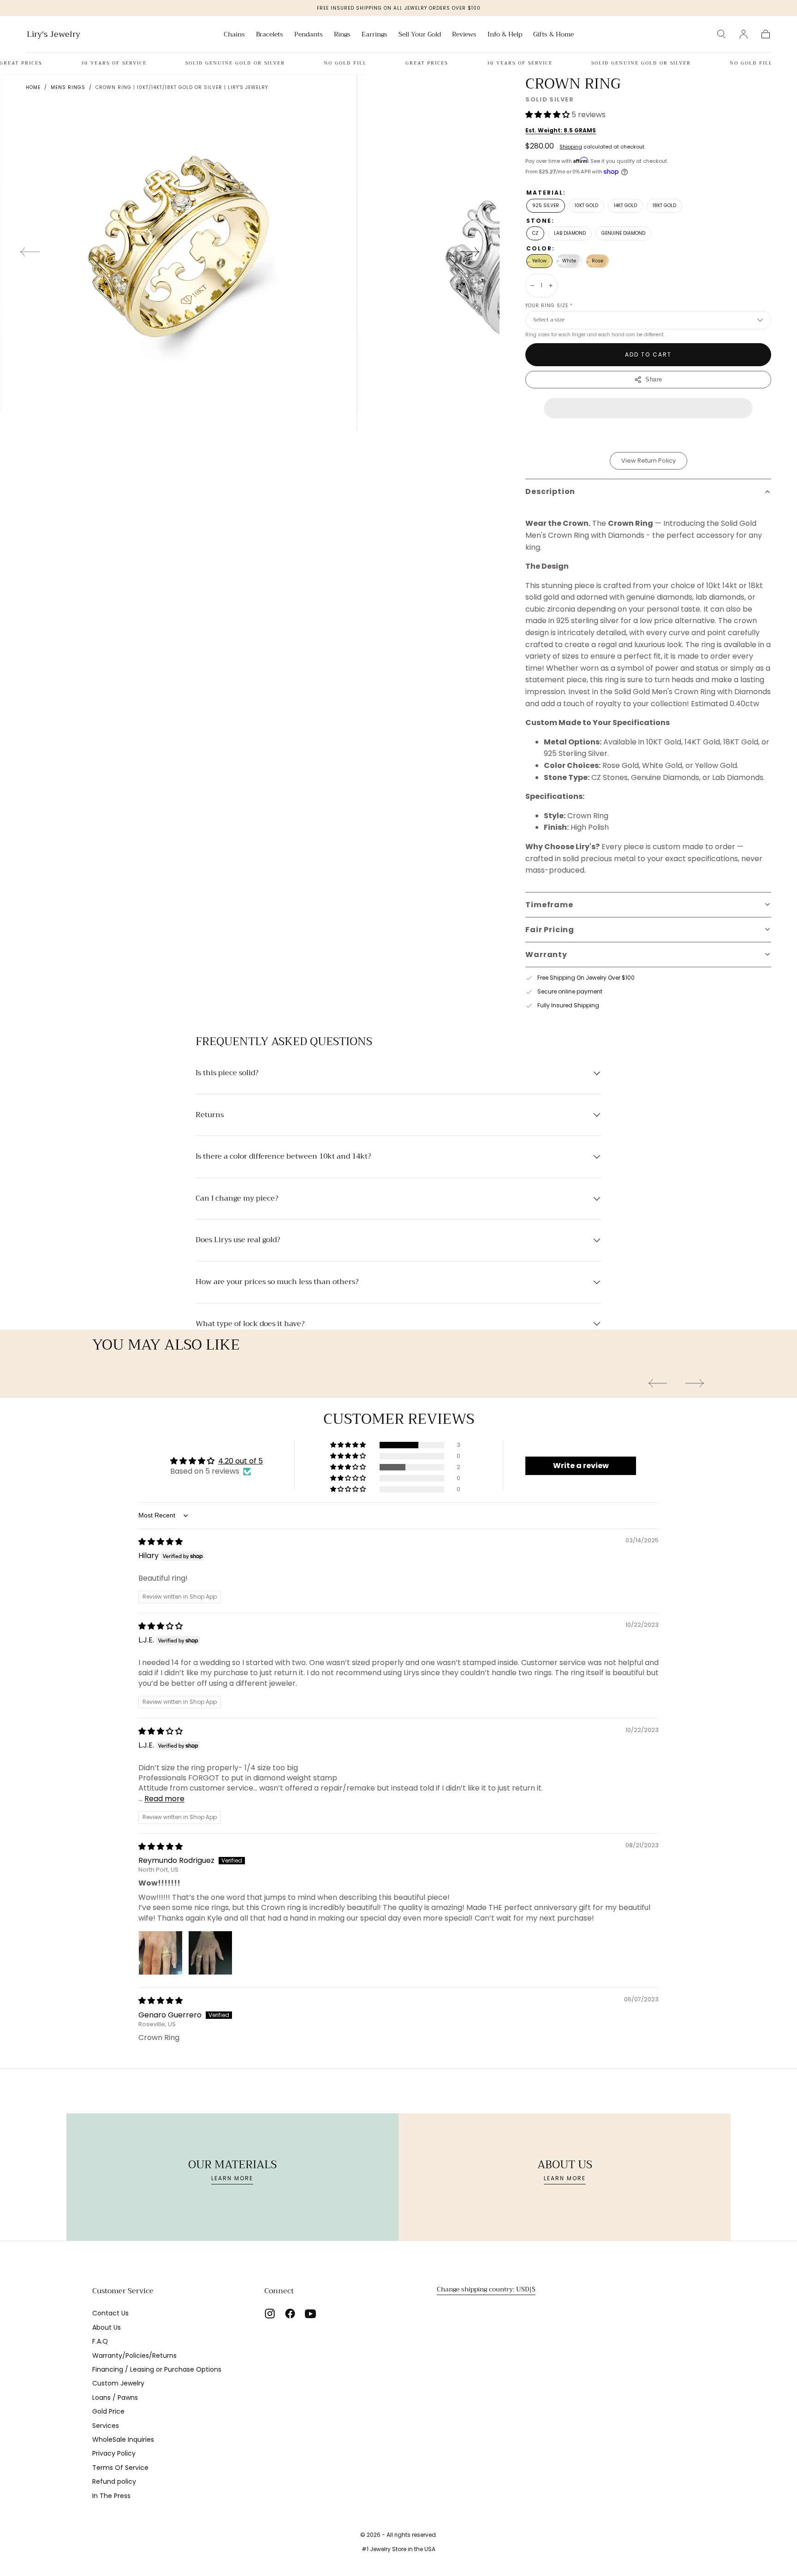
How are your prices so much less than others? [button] (277, 1282)
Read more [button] (164, 1799)
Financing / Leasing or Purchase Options (157, 2369)
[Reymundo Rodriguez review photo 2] (210, 1953)
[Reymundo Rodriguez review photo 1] (161, 1953)
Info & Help (505, 35)
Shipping (571, 147)
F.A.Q (100, 2341)
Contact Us (110, 2313)
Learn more (232, 2178)
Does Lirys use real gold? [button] (238, 1240)
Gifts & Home (553, 35)
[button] (721, 34)
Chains (234, 35)
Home (33, 87)
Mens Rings (68, 87)
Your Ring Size (549, 306)
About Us (107, 2327)
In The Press (111, 2496)
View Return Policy (648, 461)
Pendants (309, 35)
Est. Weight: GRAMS (561, 130)
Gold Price (108, 2411)
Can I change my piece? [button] (237, 1199)
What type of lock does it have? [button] (250, 1324)
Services (106, 2426)
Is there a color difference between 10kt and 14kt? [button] (283, 1157)
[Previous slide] (30, 252)
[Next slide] (470, 252)
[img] (161, 1542)
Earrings (375, 35)
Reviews (464, 35)
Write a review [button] (581, 1466)
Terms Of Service (120, 2468)
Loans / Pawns (115, 2398)
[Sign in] (743, 34)
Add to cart (648, 354)
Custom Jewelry (118, 2383)
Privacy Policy (114, 2453)
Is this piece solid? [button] (227, 1073)
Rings (342, 35)
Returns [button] (210, 1115)
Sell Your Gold (420, 35)
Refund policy (114, 2481)
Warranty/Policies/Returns (134, 2356)
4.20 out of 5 (241, 1461)
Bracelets (270, 35)
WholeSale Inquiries (123, 2439)
